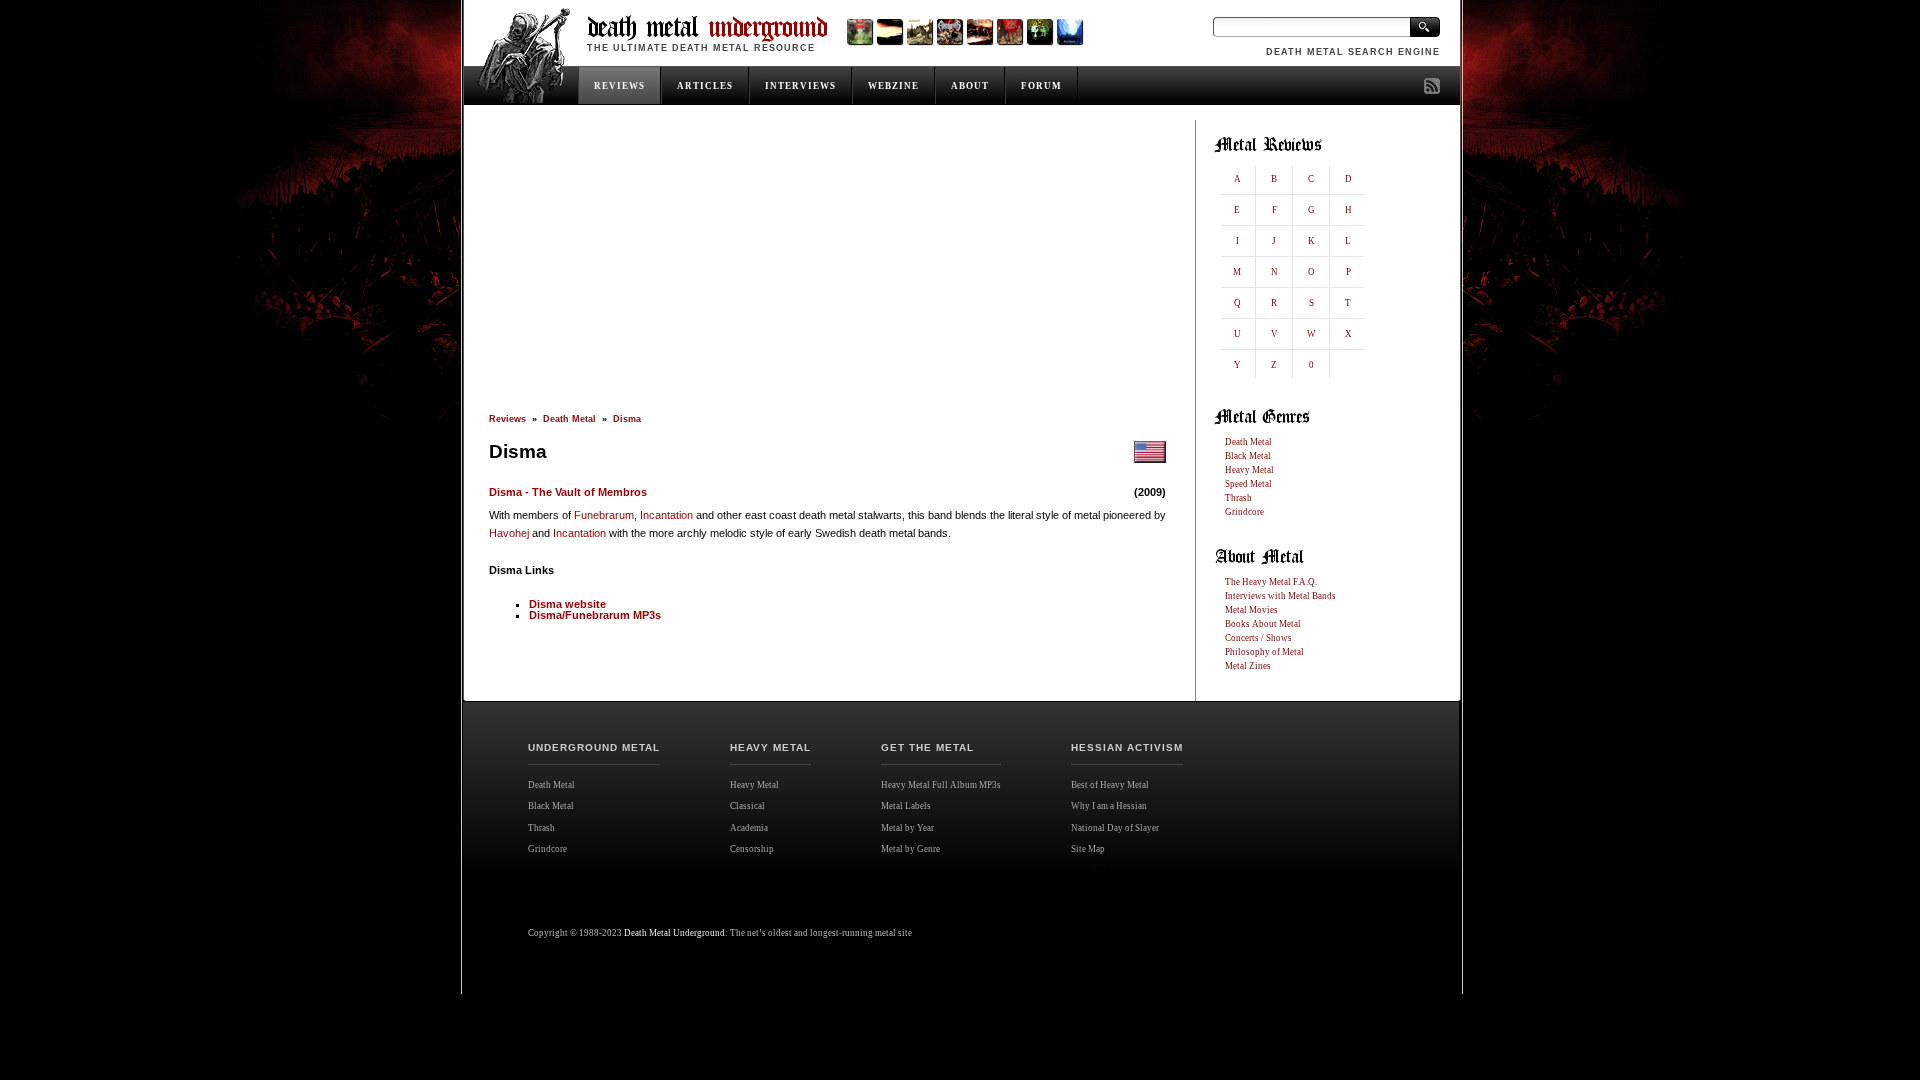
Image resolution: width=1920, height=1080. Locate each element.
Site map (1095, 871)
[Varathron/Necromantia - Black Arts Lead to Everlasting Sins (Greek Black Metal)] (859, 31)
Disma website (567, 604)
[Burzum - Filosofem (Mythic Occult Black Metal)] (919, 31)
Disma (627, 419)
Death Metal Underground (674, 933)
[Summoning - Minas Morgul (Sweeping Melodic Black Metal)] (1069, 31)
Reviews (507, 419)
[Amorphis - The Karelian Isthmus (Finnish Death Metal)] (949, 31)
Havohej (509, 533)
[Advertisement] (827, 267)
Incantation (666, 515)
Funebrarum (604, 515)
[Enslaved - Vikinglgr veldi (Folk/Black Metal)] (1039, 31)
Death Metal (569, 419)
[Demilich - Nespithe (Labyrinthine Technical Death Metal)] (1009, 31)
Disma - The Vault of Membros (568, 492)
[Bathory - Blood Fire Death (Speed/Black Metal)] (979, 31)
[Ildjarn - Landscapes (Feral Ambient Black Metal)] (889, 31)
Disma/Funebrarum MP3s (595, 615)
